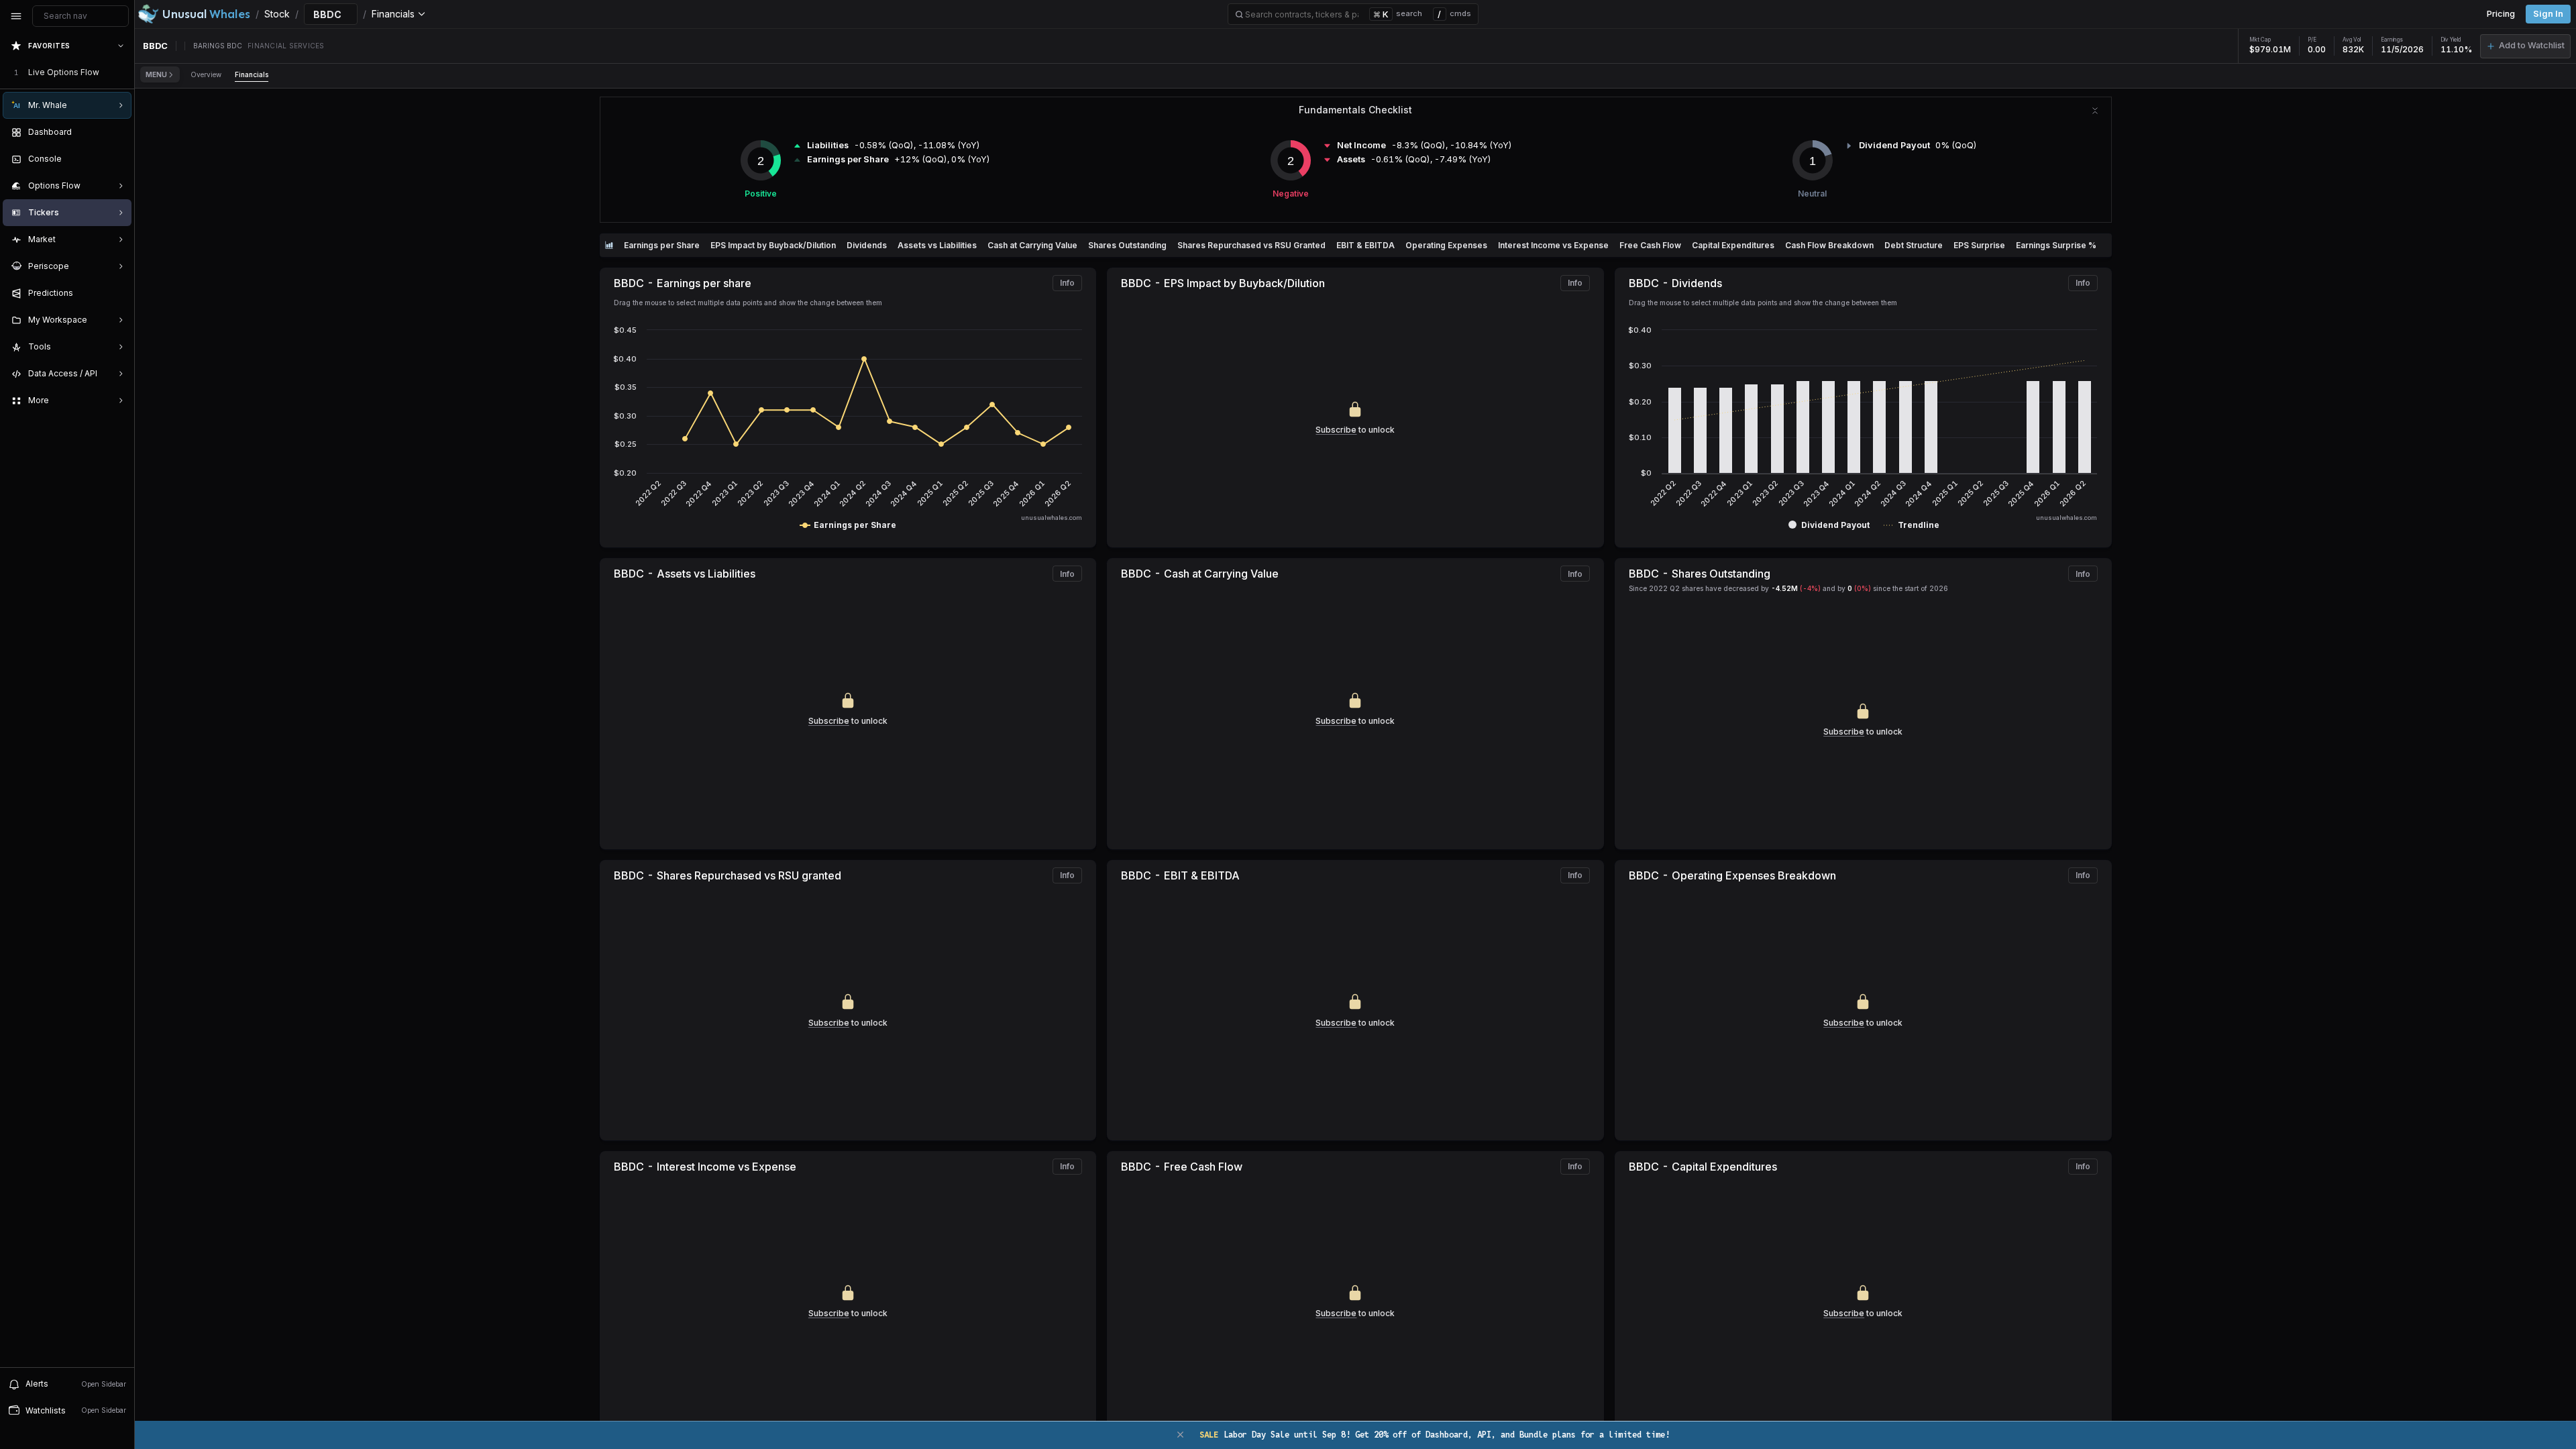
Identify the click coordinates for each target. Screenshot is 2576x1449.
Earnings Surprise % (2056, 245)
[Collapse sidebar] (16, 16)
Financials (252, 74)
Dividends (867, 245)
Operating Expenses (1446, 245)
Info (1067, 283)
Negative (1291, 194)
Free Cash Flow (1650, 245)
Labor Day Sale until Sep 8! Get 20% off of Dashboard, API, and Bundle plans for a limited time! (1435, 1435)
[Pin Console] (118, 159)
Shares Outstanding (1127, 245)
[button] (2525, 46)
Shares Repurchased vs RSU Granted (1251, 245)
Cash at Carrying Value (1032, 245)
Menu (156, 74)
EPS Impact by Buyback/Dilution (773, 245)
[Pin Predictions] (118, 293)
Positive (761, 194)
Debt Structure (1914, 245)
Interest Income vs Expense (1553, 245)
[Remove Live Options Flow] (122, 72)
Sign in (2548, 14)
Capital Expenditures (1733, 245)
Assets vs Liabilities (937, 245)
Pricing (2501, 14)
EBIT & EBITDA (1365, 245)
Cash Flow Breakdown (1829, 245)
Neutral (1812, 194)
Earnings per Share (662, 245)
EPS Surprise (1979, 245)
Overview (206, 74)
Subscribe (1336, 430)
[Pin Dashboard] (118, 132)
